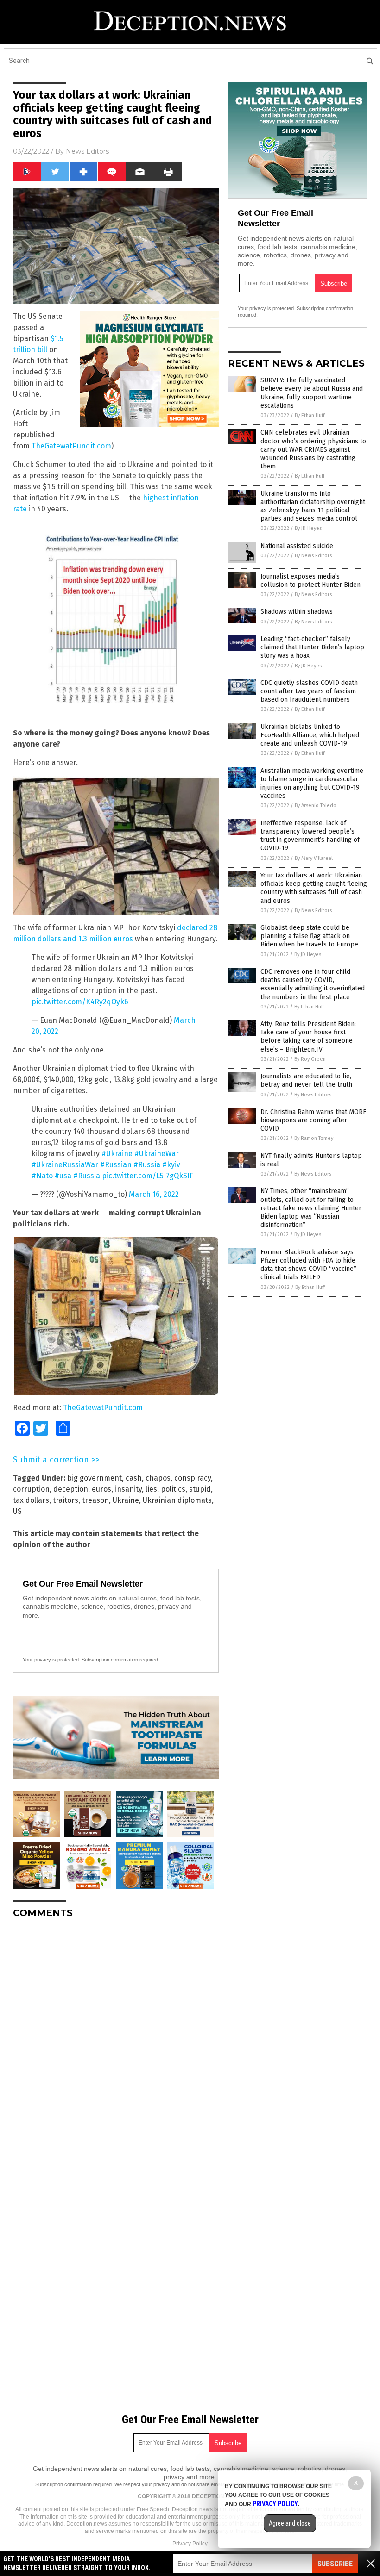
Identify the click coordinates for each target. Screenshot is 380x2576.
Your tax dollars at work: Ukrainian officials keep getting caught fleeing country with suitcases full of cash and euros (314, 888)
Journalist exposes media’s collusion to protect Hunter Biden (310, 581)
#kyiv (171, 1165)
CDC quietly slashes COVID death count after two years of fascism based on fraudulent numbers (309, 691)
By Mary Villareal (314, 858)
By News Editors (313, 556)
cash (134, 1478)
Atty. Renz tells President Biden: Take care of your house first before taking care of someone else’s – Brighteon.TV (308, 1037)
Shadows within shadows (297, 612)
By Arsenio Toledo (316, 806)
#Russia (147, 1165)
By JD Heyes (308, 528)
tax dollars (31, 1500)
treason (95, 1500)
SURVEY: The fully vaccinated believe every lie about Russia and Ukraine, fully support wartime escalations (312, 393)
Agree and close (290, 2523)
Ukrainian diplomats (177, 1500)
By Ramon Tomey (314, 1138)
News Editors (87, 151)
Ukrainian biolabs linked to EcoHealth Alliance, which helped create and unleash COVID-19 (310, 735)
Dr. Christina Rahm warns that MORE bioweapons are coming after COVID (313, 1120)
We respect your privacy (142, 2484)
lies (151, 1489)
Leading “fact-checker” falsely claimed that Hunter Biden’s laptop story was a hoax (312, 647)
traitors (66, 1500)
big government (95, 1478)
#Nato (42, 1176)
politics (173, 1489)
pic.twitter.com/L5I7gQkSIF (148, 1176)
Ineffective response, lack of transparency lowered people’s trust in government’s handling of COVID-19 (310, 836)
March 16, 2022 (154, 1194)
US (17, 1511)
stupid (200, 1489)
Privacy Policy (190, 2544)
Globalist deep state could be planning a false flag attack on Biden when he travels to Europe (309, 936)
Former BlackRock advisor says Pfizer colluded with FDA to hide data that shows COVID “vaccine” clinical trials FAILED (308, 1265)
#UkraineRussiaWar (65, 1165)
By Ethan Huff (310, 415)
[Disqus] (116, 2041)
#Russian (116, 1165)
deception (71, 1489)
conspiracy (193, 1478)
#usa (63, 1176)
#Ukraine (117, 1154)
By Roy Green (310, 1059)
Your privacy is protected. (51, 1660)
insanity (128, 1489)
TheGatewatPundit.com (71, 446)
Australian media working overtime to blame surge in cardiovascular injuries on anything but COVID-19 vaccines (312, 784)
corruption (31, 1489)
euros (101, 1489)
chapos (158, 1478)
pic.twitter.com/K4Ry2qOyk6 (80, 1002)
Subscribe (335, 2564)
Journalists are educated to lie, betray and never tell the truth (306, 1080)
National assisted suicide (297, 546)
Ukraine (126, 1500)
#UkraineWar (157, 1154)
